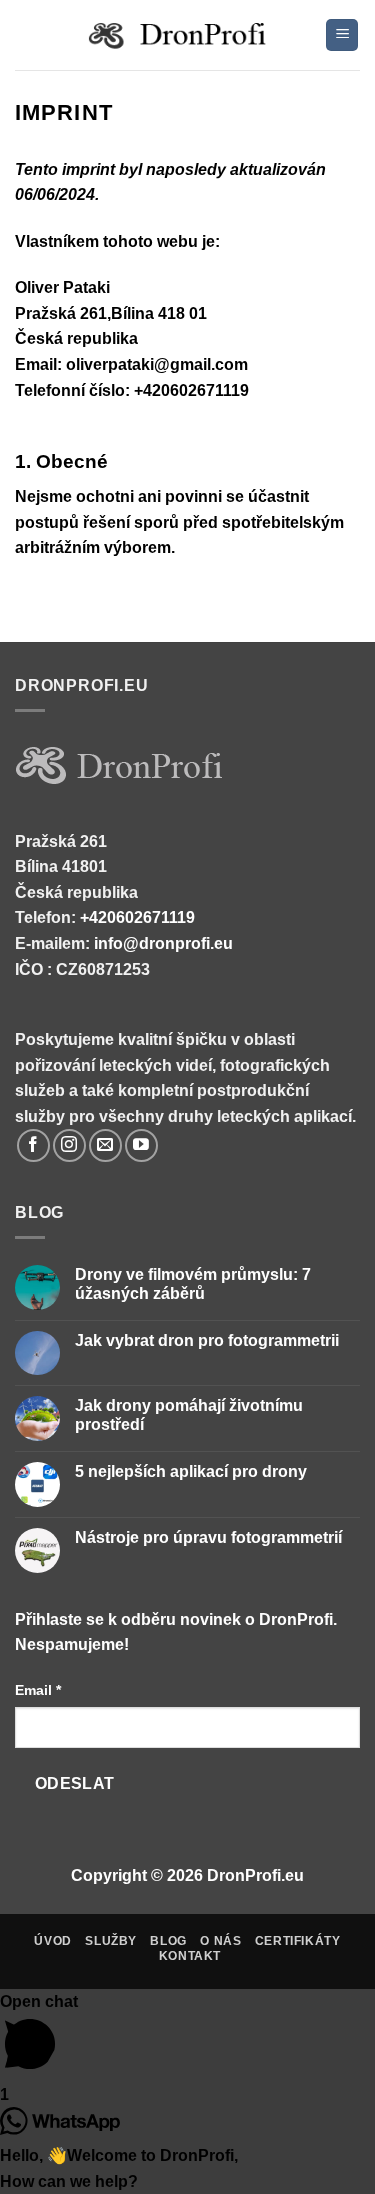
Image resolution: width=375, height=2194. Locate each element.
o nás (220, 1941)
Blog (168, 1941)
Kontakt (190, 1956)
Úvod (52, 1941)
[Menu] (342, 35)
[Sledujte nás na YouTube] (141, 1145)
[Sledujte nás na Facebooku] (33, 1145)
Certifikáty (298, 1941)
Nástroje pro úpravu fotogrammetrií (208, 1537)
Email (38, 1690)
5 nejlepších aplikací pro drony (191, 1471)
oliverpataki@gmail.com (157, 364)
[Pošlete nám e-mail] (105, 1145)
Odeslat (75, 1783)
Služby (111, 1941)
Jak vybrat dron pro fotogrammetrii (207, 1340)
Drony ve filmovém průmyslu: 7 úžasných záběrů (193, 1284)
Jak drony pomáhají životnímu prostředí (189, 1415)
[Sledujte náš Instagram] (69, 1145)
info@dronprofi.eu (163, 943)
